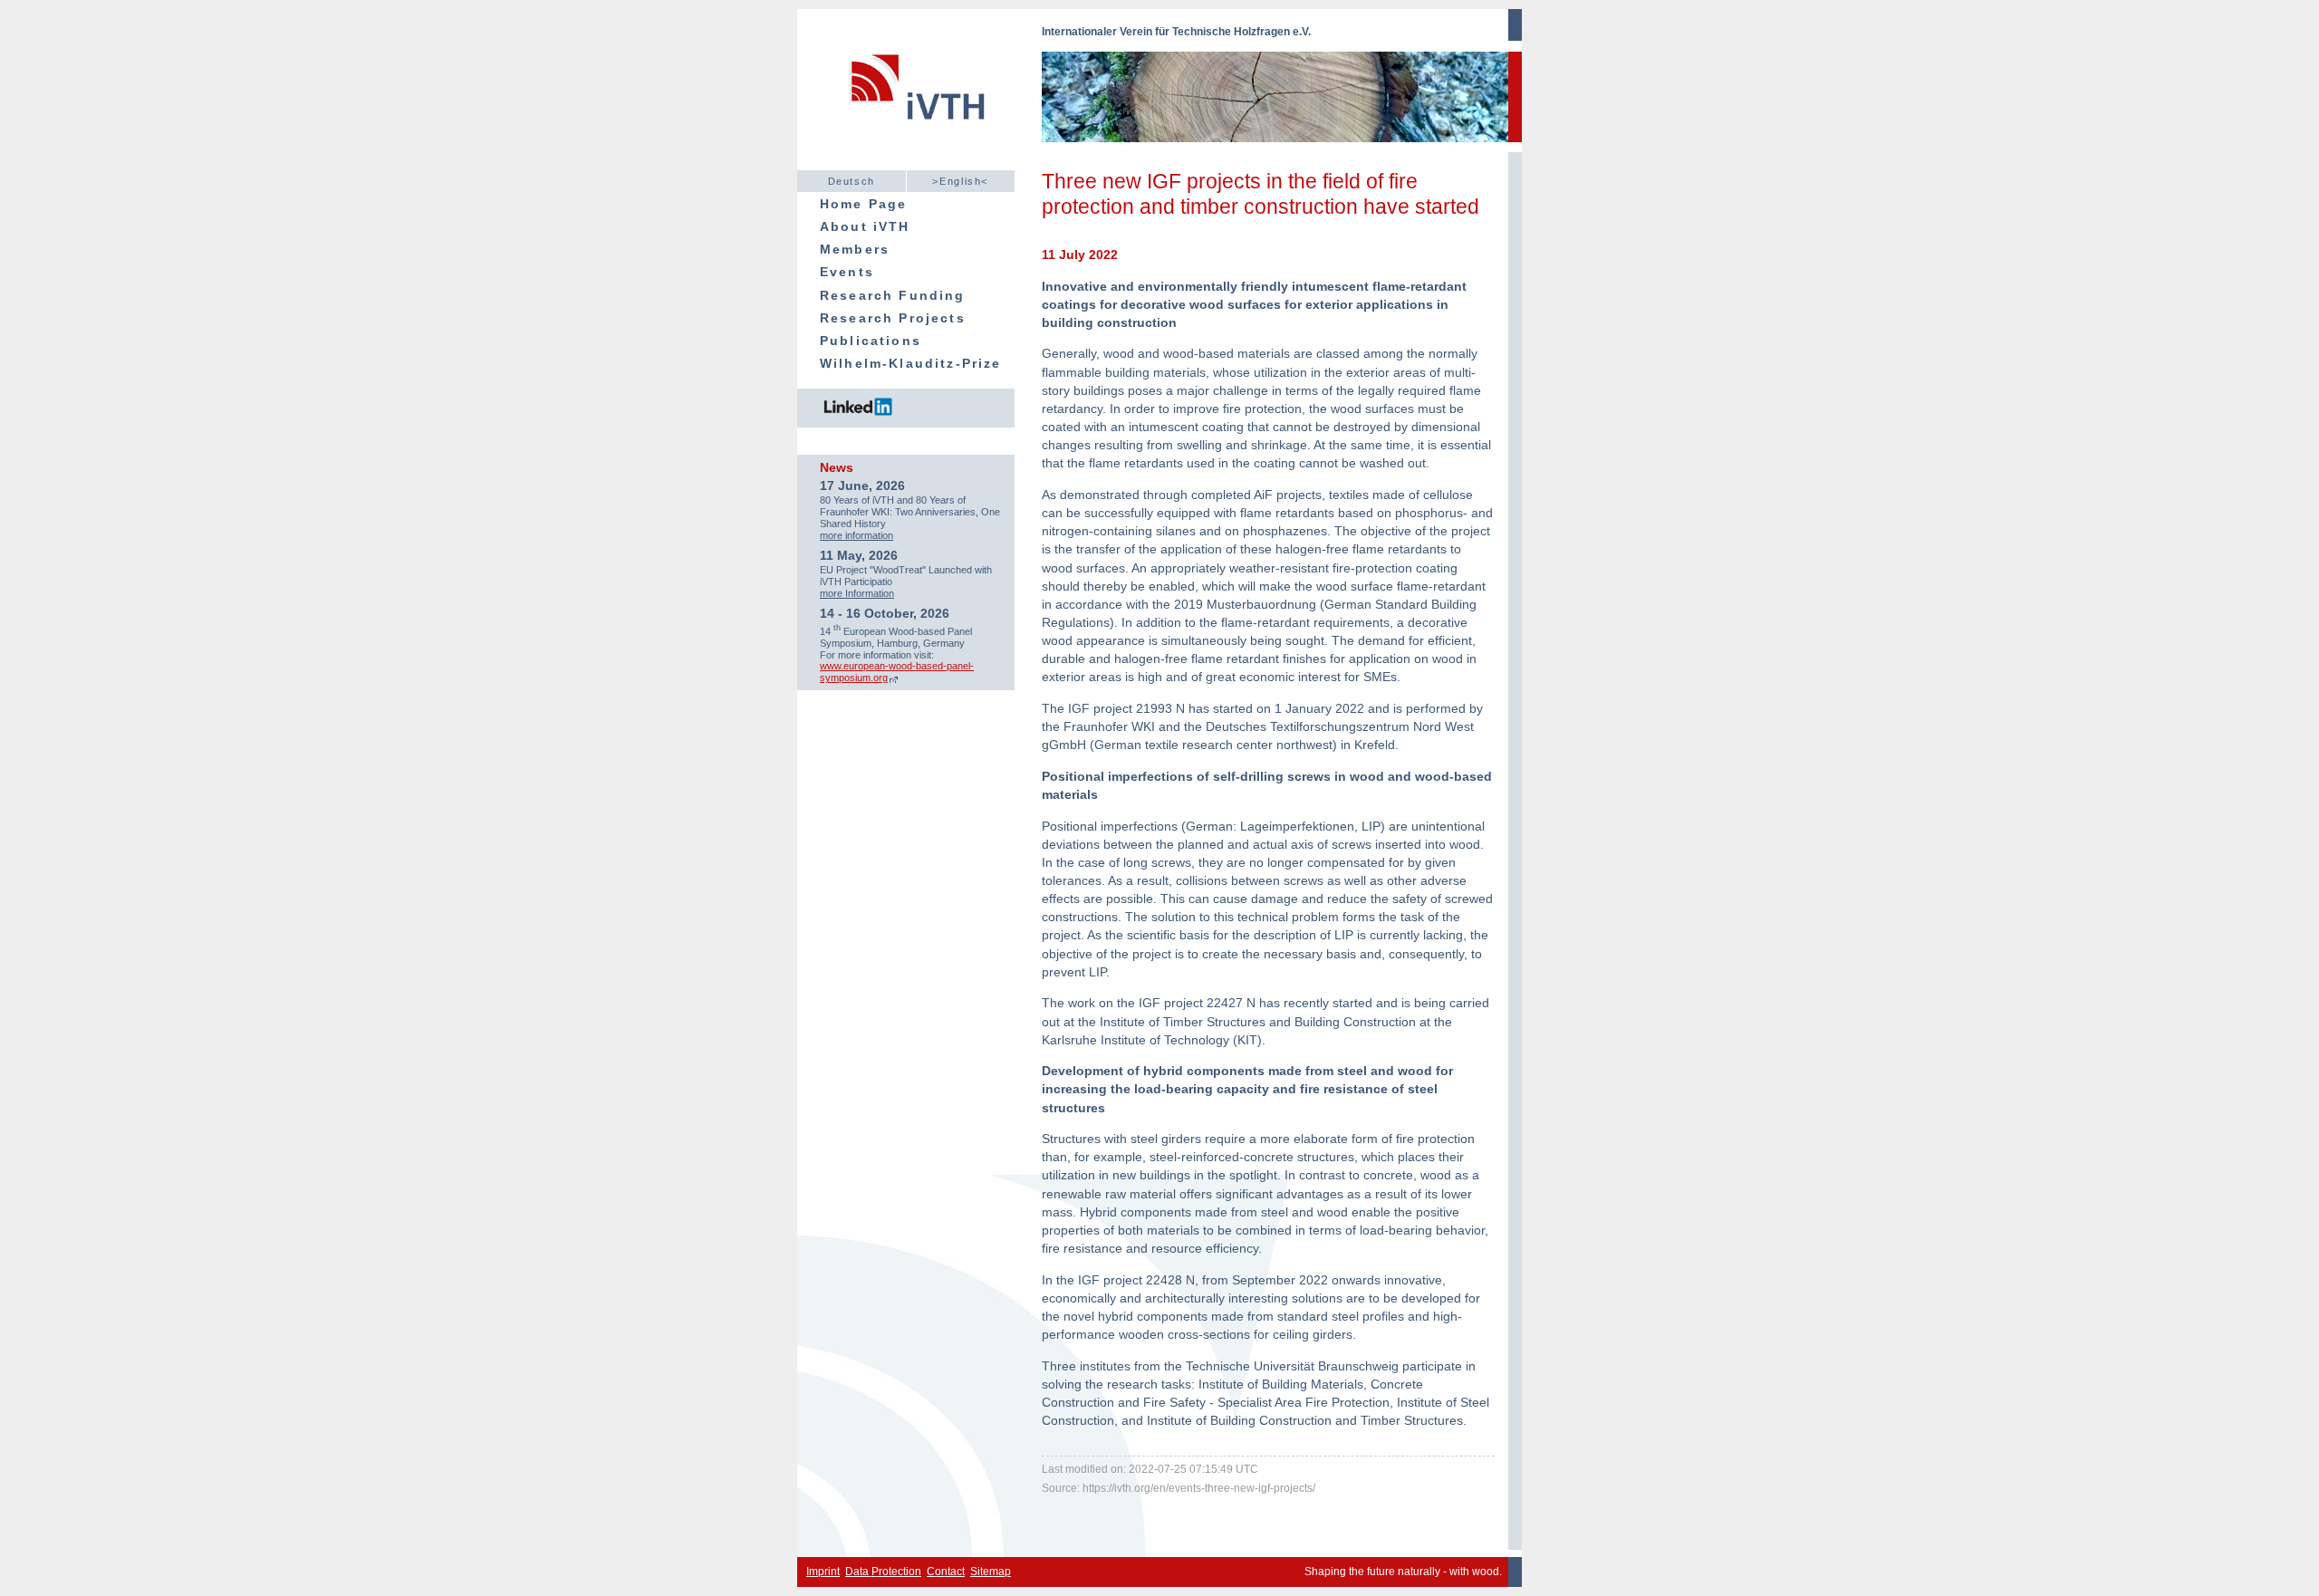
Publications (871, 341)
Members (855, 249)
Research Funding (893, 295)
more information (856, 535)
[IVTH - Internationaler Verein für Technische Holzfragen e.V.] (919, 97)
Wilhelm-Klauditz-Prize (911, 363)
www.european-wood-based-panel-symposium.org (897, 672)
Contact (946, 1572)
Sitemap (991, 1572)
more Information (857, 593)
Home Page (863, 204)
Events (847, 272)
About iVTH (865, 226)
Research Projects (893, 318)
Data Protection (883, 1572)
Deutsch (852, 181)
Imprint (823, 1572)
